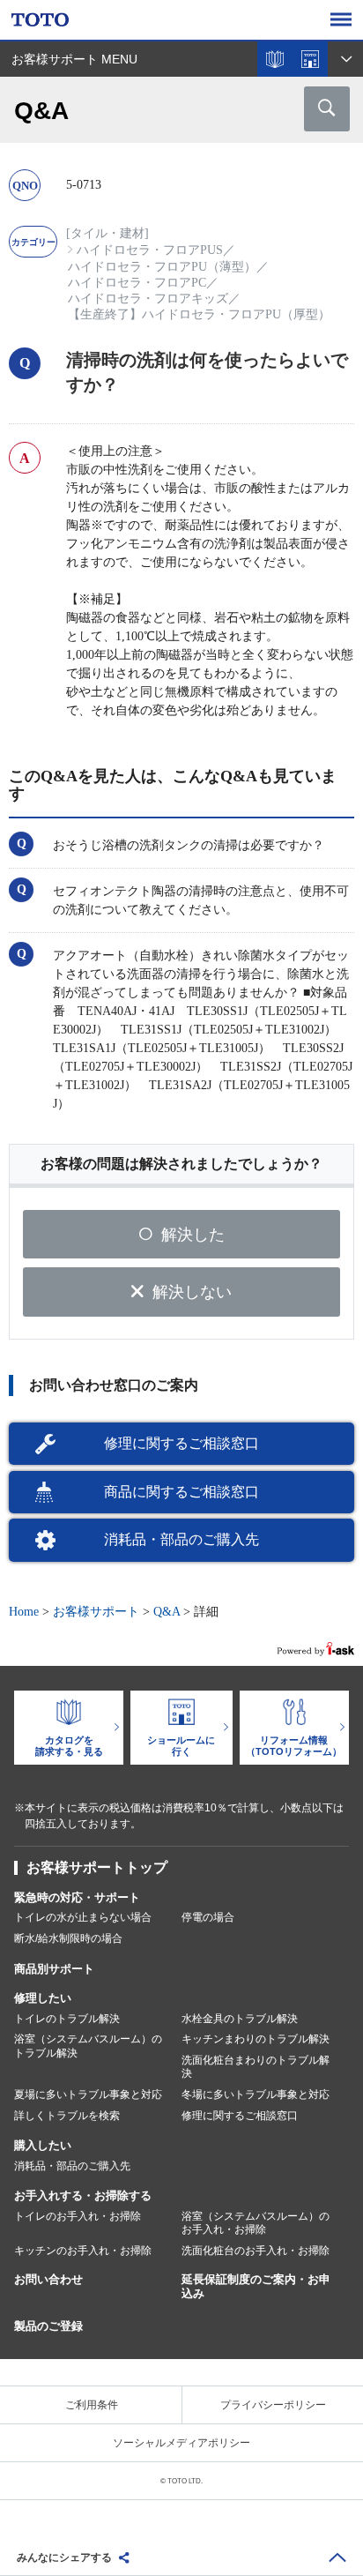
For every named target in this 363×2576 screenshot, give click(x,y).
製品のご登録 (48, 2326)
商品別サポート (54, 1969)
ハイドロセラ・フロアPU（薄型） (162, 267)
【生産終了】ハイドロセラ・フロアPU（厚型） (199, 314)
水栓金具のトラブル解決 (240, 2019)
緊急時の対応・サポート (77, 1897)
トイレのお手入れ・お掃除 (78, 2216)
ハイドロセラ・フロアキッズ (148, 299)
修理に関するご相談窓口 (181, 1443)
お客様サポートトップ (97, 1867)
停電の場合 (208, 1917)
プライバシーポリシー (273, 2405)
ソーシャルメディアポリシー (181, 2443)
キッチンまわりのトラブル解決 (256, 2039)
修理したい (43, 1998)
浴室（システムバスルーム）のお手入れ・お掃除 (256, 2223)
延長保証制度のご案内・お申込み (256, 2287)
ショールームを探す (310, 59)
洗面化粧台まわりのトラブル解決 (256, 2067)
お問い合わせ (48, 2279)
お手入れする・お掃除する (83, 2195)
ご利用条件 (92, 2405)
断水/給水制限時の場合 (68, 1938)
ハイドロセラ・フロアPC (137, 283)
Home (24, 1612)
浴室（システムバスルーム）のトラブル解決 (88, 2046)
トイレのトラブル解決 (67, 2019)
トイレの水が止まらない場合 (83, 1917)
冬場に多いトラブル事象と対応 (256, 2094)
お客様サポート (96, 1612)
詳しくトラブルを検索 (67, 2116)
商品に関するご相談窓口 (181, 1492)
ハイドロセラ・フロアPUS (150, 250)
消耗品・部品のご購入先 (181, 1539)
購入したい (43, 2145)
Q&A (167, 1612)
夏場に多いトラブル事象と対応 (88, 2094)
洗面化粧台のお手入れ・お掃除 (256, 2251)
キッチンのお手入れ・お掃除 (83, 2251)
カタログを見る (275, 59)
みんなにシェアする (64, 2557)
